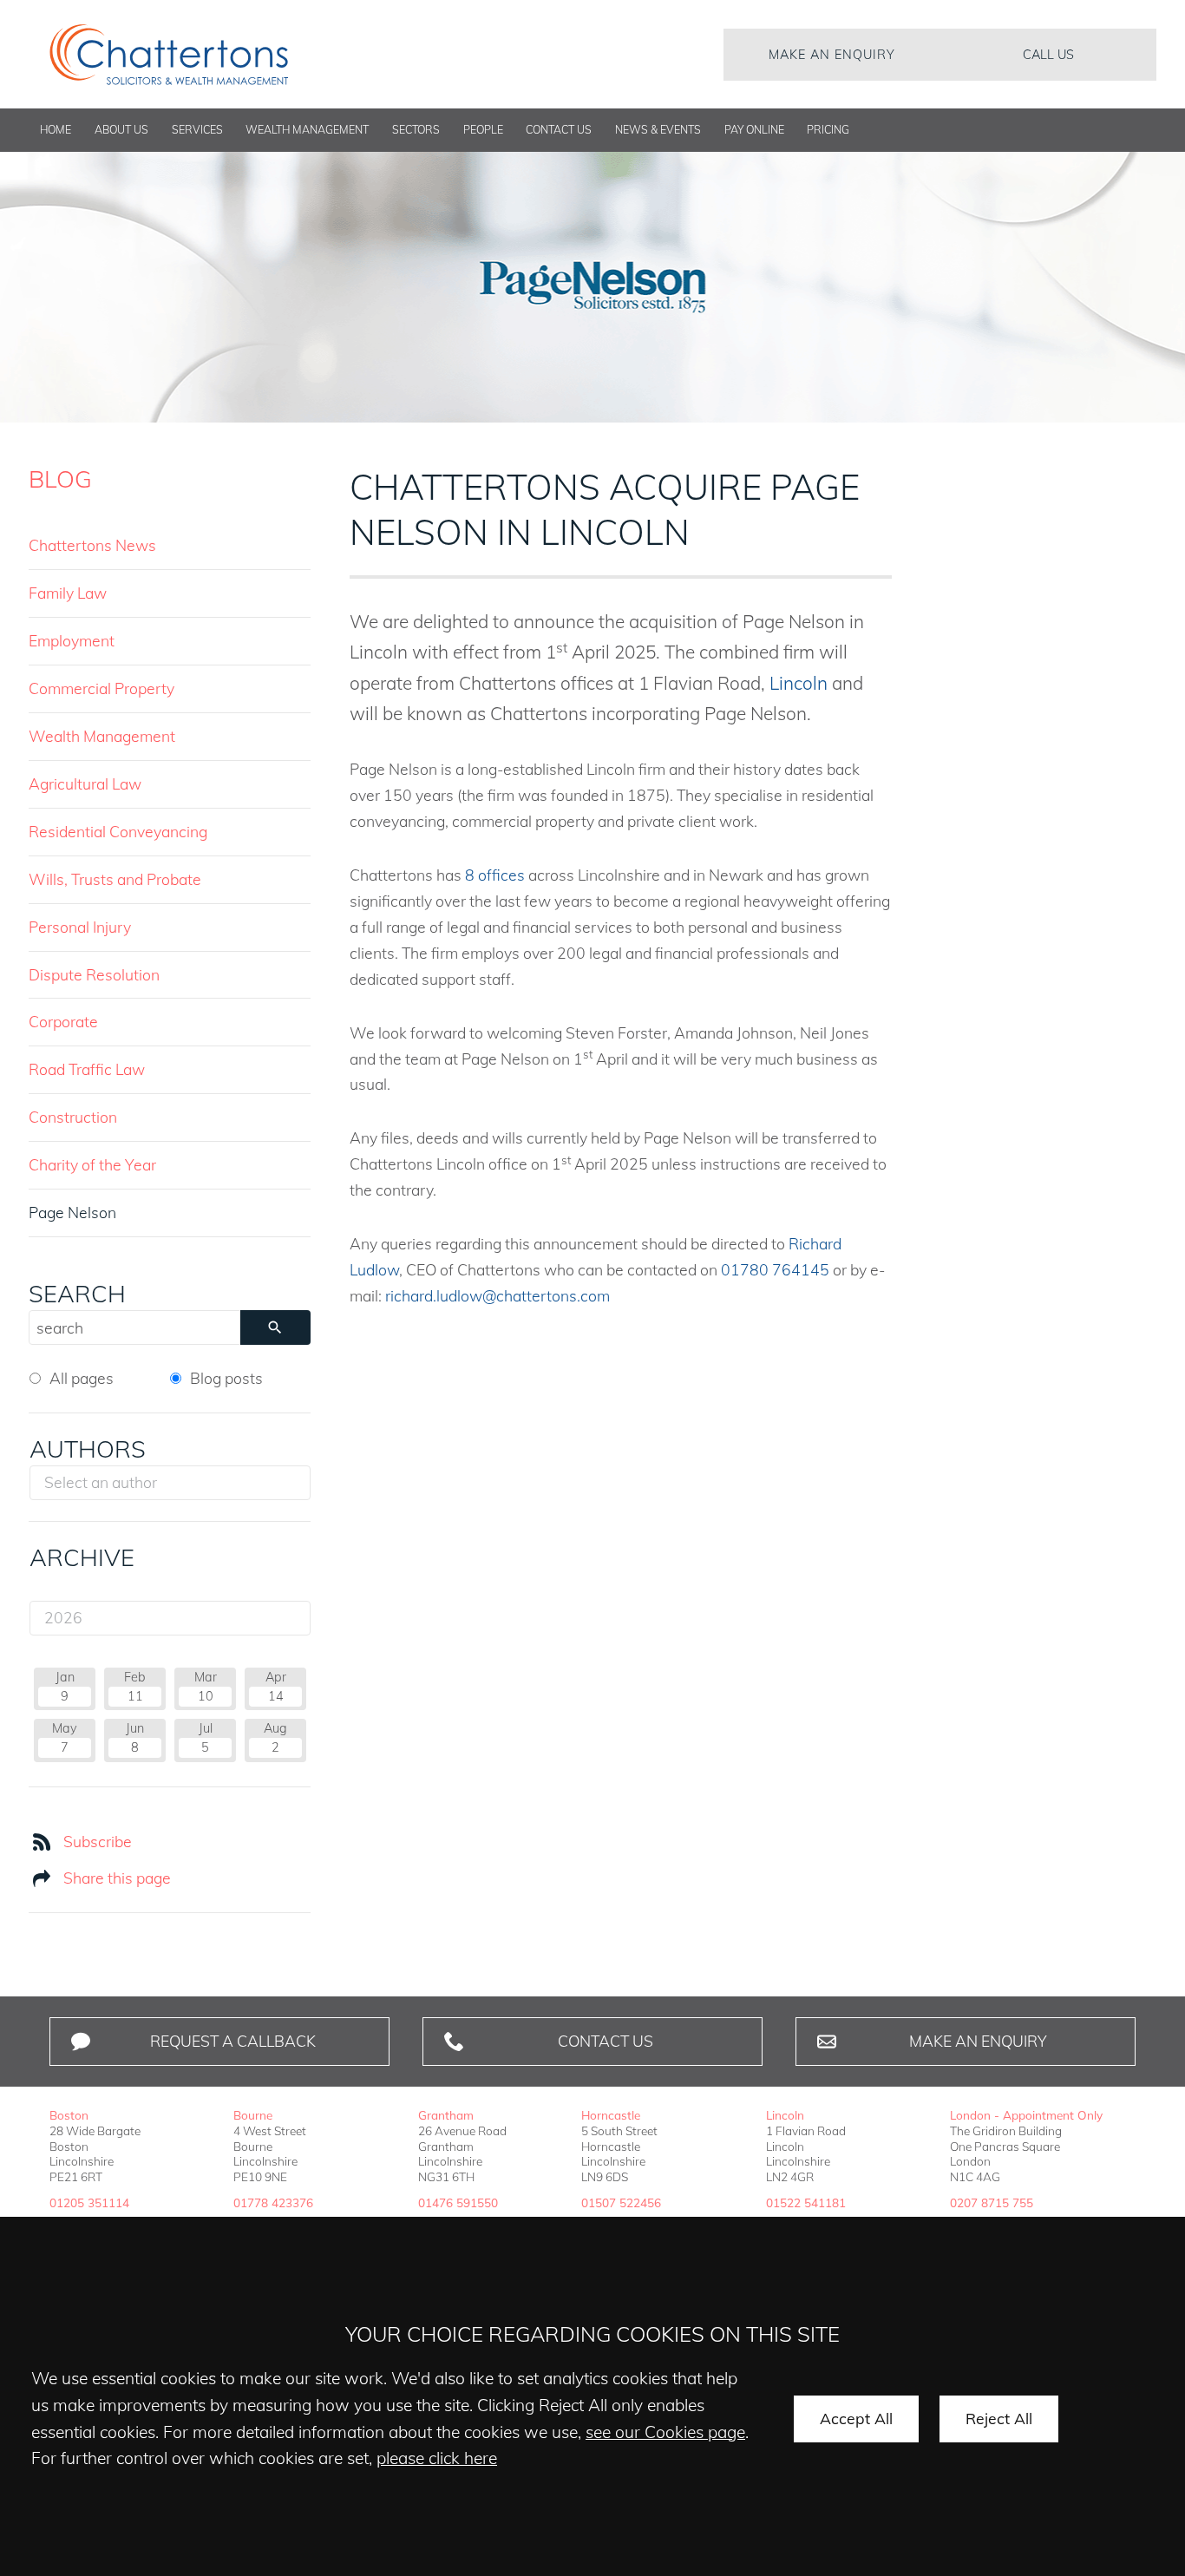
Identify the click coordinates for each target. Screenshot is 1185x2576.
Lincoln (801, 683)
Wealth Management (307, 130)
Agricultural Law (85, 783)
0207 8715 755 (992, 2202)
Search (77, 1294)
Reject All (999, 2418)
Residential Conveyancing (118, 831)
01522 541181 (806, 2202)
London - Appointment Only (1026, 2115)
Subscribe (98, 1841)
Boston (69, 2115)
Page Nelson (72, 1212)
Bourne (253, 2115)
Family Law (68, 593)
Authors (88, 1449)
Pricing (828, 130)
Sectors (416, 130)
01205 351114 (89, 2202)
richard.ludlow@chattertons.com (498, 1295)
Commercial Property (101, 688)
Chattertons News (92, 545)
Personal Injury (80, 927)
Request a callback (233, 2041)
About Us (121, 130)
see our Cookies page (665, 2432)
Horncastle (611, 2115)
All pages (82, 1378)
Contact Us (559, 130)
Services (197, 130)
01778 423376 (273, 2202)
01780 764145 (775, 1269)
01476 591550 (458, 2202)
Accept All (856, 2418)
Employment (72, 640)
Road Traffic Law (87, 1069)
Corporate (63, 1021)
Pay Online (754, 130)
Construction (73, 1117)
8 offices (495, 875)
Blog (60, 479)
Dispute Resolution (94, 974)
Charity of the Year (92, 1164)
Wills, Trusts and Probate (115, 879)
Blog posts (226, 1378)
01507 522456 (621, 2202)
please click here (437, 2458)
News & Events (658, 130)
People (483, 130)
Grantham (446, 2115)
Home (56, 130)
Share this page (117, 1878)
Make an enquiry (832, 55)
